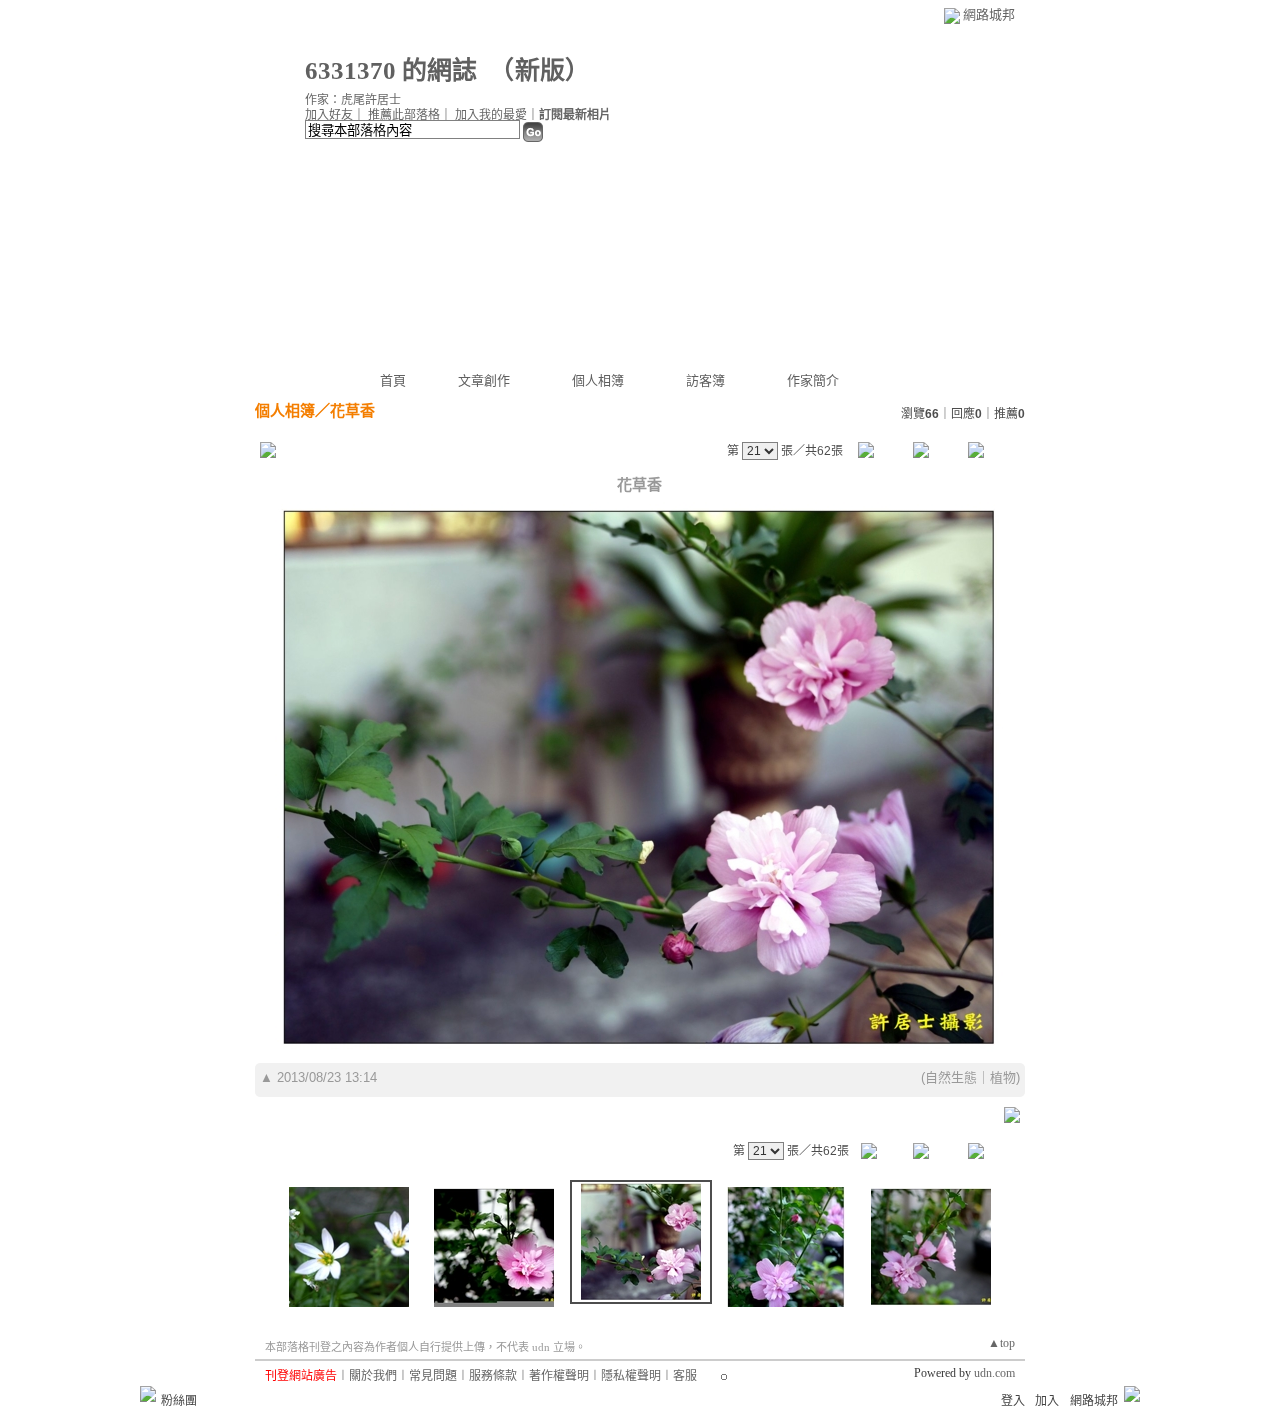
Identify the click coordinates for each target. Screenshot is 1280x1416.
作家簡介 (813, 380)
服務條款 (493, 1376)
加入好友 (329, 115)
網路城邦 (989, 14)
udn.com (994, 1373)
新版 (540, 70)
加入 (1047, 1401)
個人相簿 (598, 380)
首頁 (393, 380)
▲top (1001, 1343)
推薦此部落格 (404, 115)
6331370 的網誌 (391, 70)
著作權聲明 (559, 1376)
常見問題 (433, 1376)
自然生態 (951, 1077)
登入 (1013, 1401)
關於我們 (373, 1376)
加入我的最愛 (491, 115)
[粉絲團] (148, 1394)
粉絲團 (179, 1401)
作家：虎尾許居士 (353, 100)
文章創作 (484, 380)
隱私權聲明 (631, 1376)
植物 (1003, 1077)
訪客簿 (705, 380)
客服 (685, 1376)
